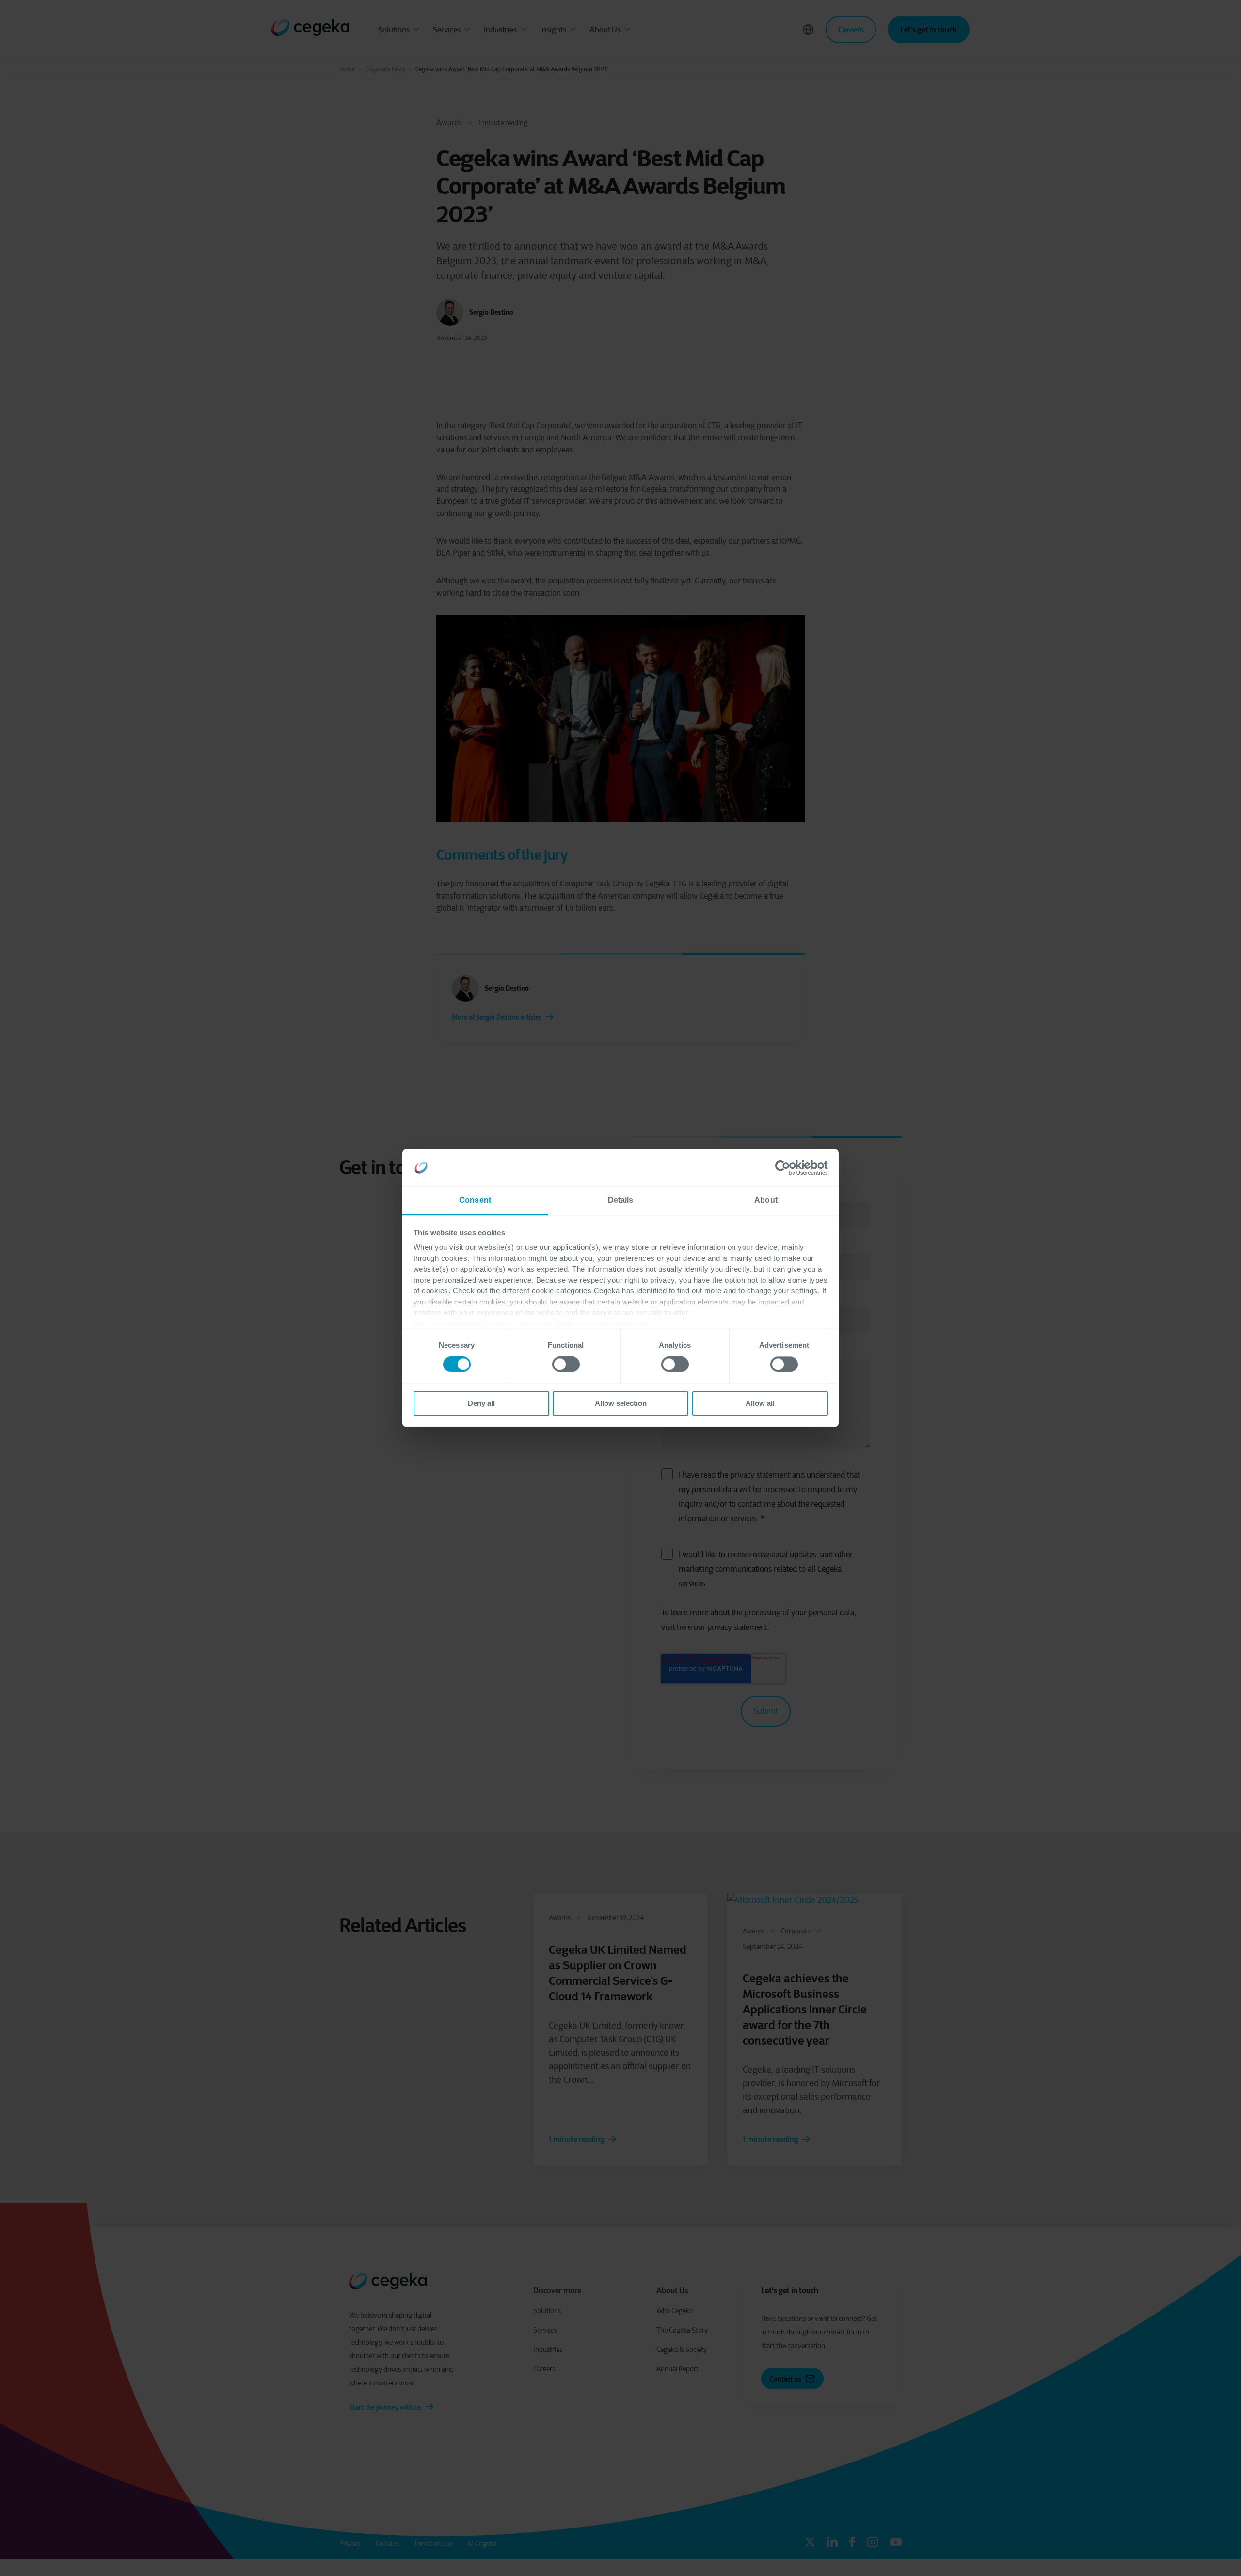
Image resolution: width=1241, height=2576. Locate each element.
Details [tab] (621, 1200)
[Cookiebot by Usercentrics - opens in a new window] (786, 1168)
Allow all (760, 1403)
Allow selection (621, 1403)
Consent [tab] (475, 1200)
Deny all (481, 1403)
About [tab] (766, 1200)
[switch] (566, 1365)
